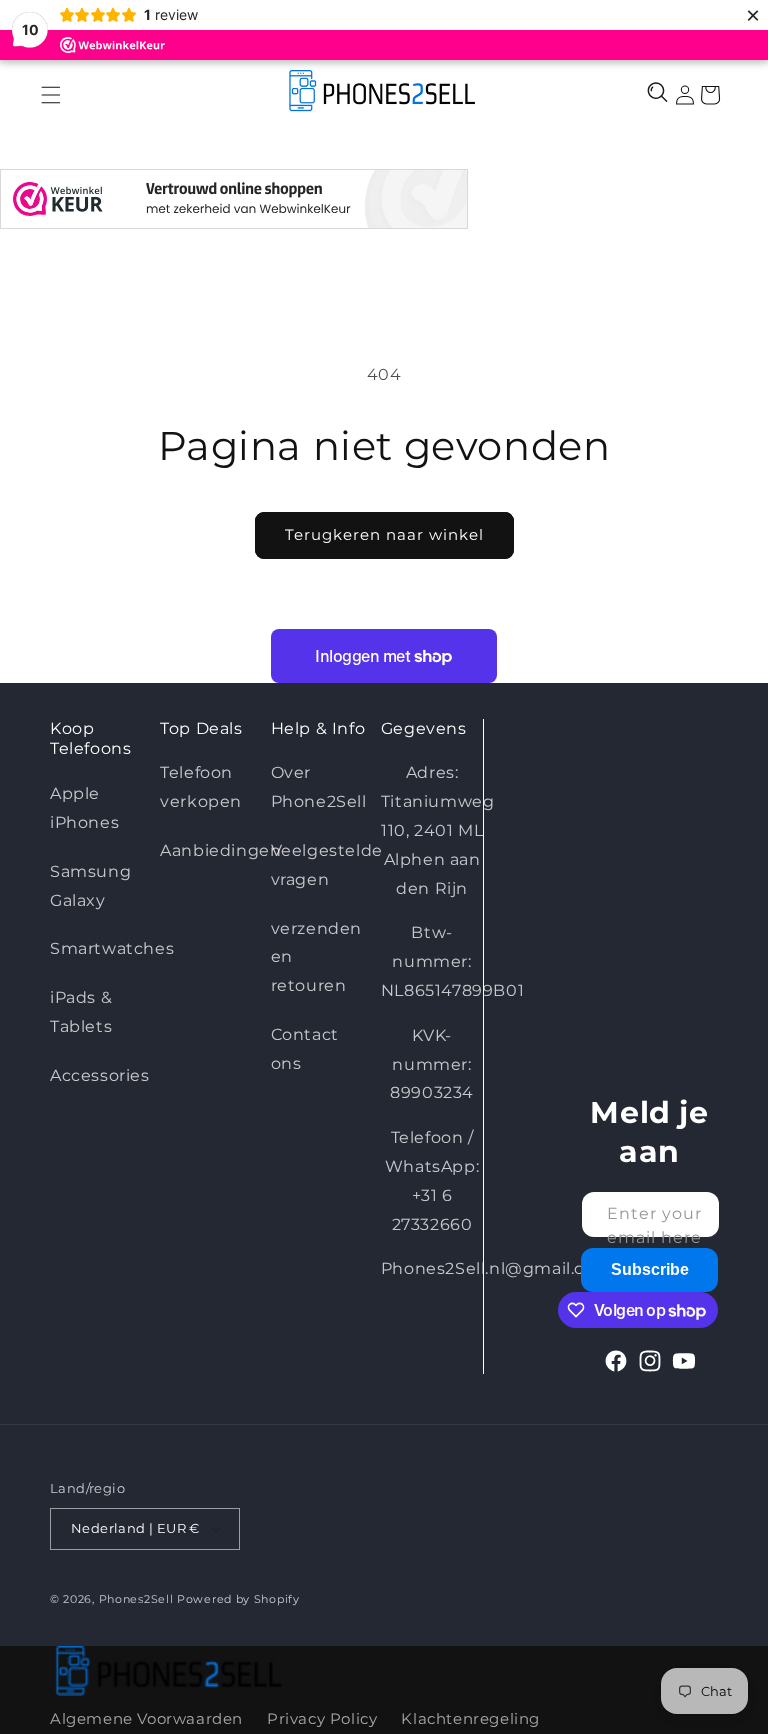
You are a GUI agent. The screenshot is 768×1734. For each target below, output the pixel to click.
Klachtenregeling (470, 1718)
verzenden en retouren (316, 957)
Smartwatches (112, 948)
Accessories (100, 1075)
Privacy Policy (322, 1718)
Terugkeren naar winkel (384, 534)
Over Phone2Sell (319, 787)
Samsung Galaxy (90, 886)
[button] (50, 94)
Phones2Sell (138, 1599)
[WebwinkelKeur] (234, 204)
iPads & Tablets (81, 1012)
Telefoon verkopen (201, 787)
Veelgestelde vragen (327, 865)
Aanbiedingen (220, 850)
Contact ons (305, 1049)
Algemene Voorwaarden (146, 1718)
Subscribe (650, 1269)
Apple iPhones (84, 808)
